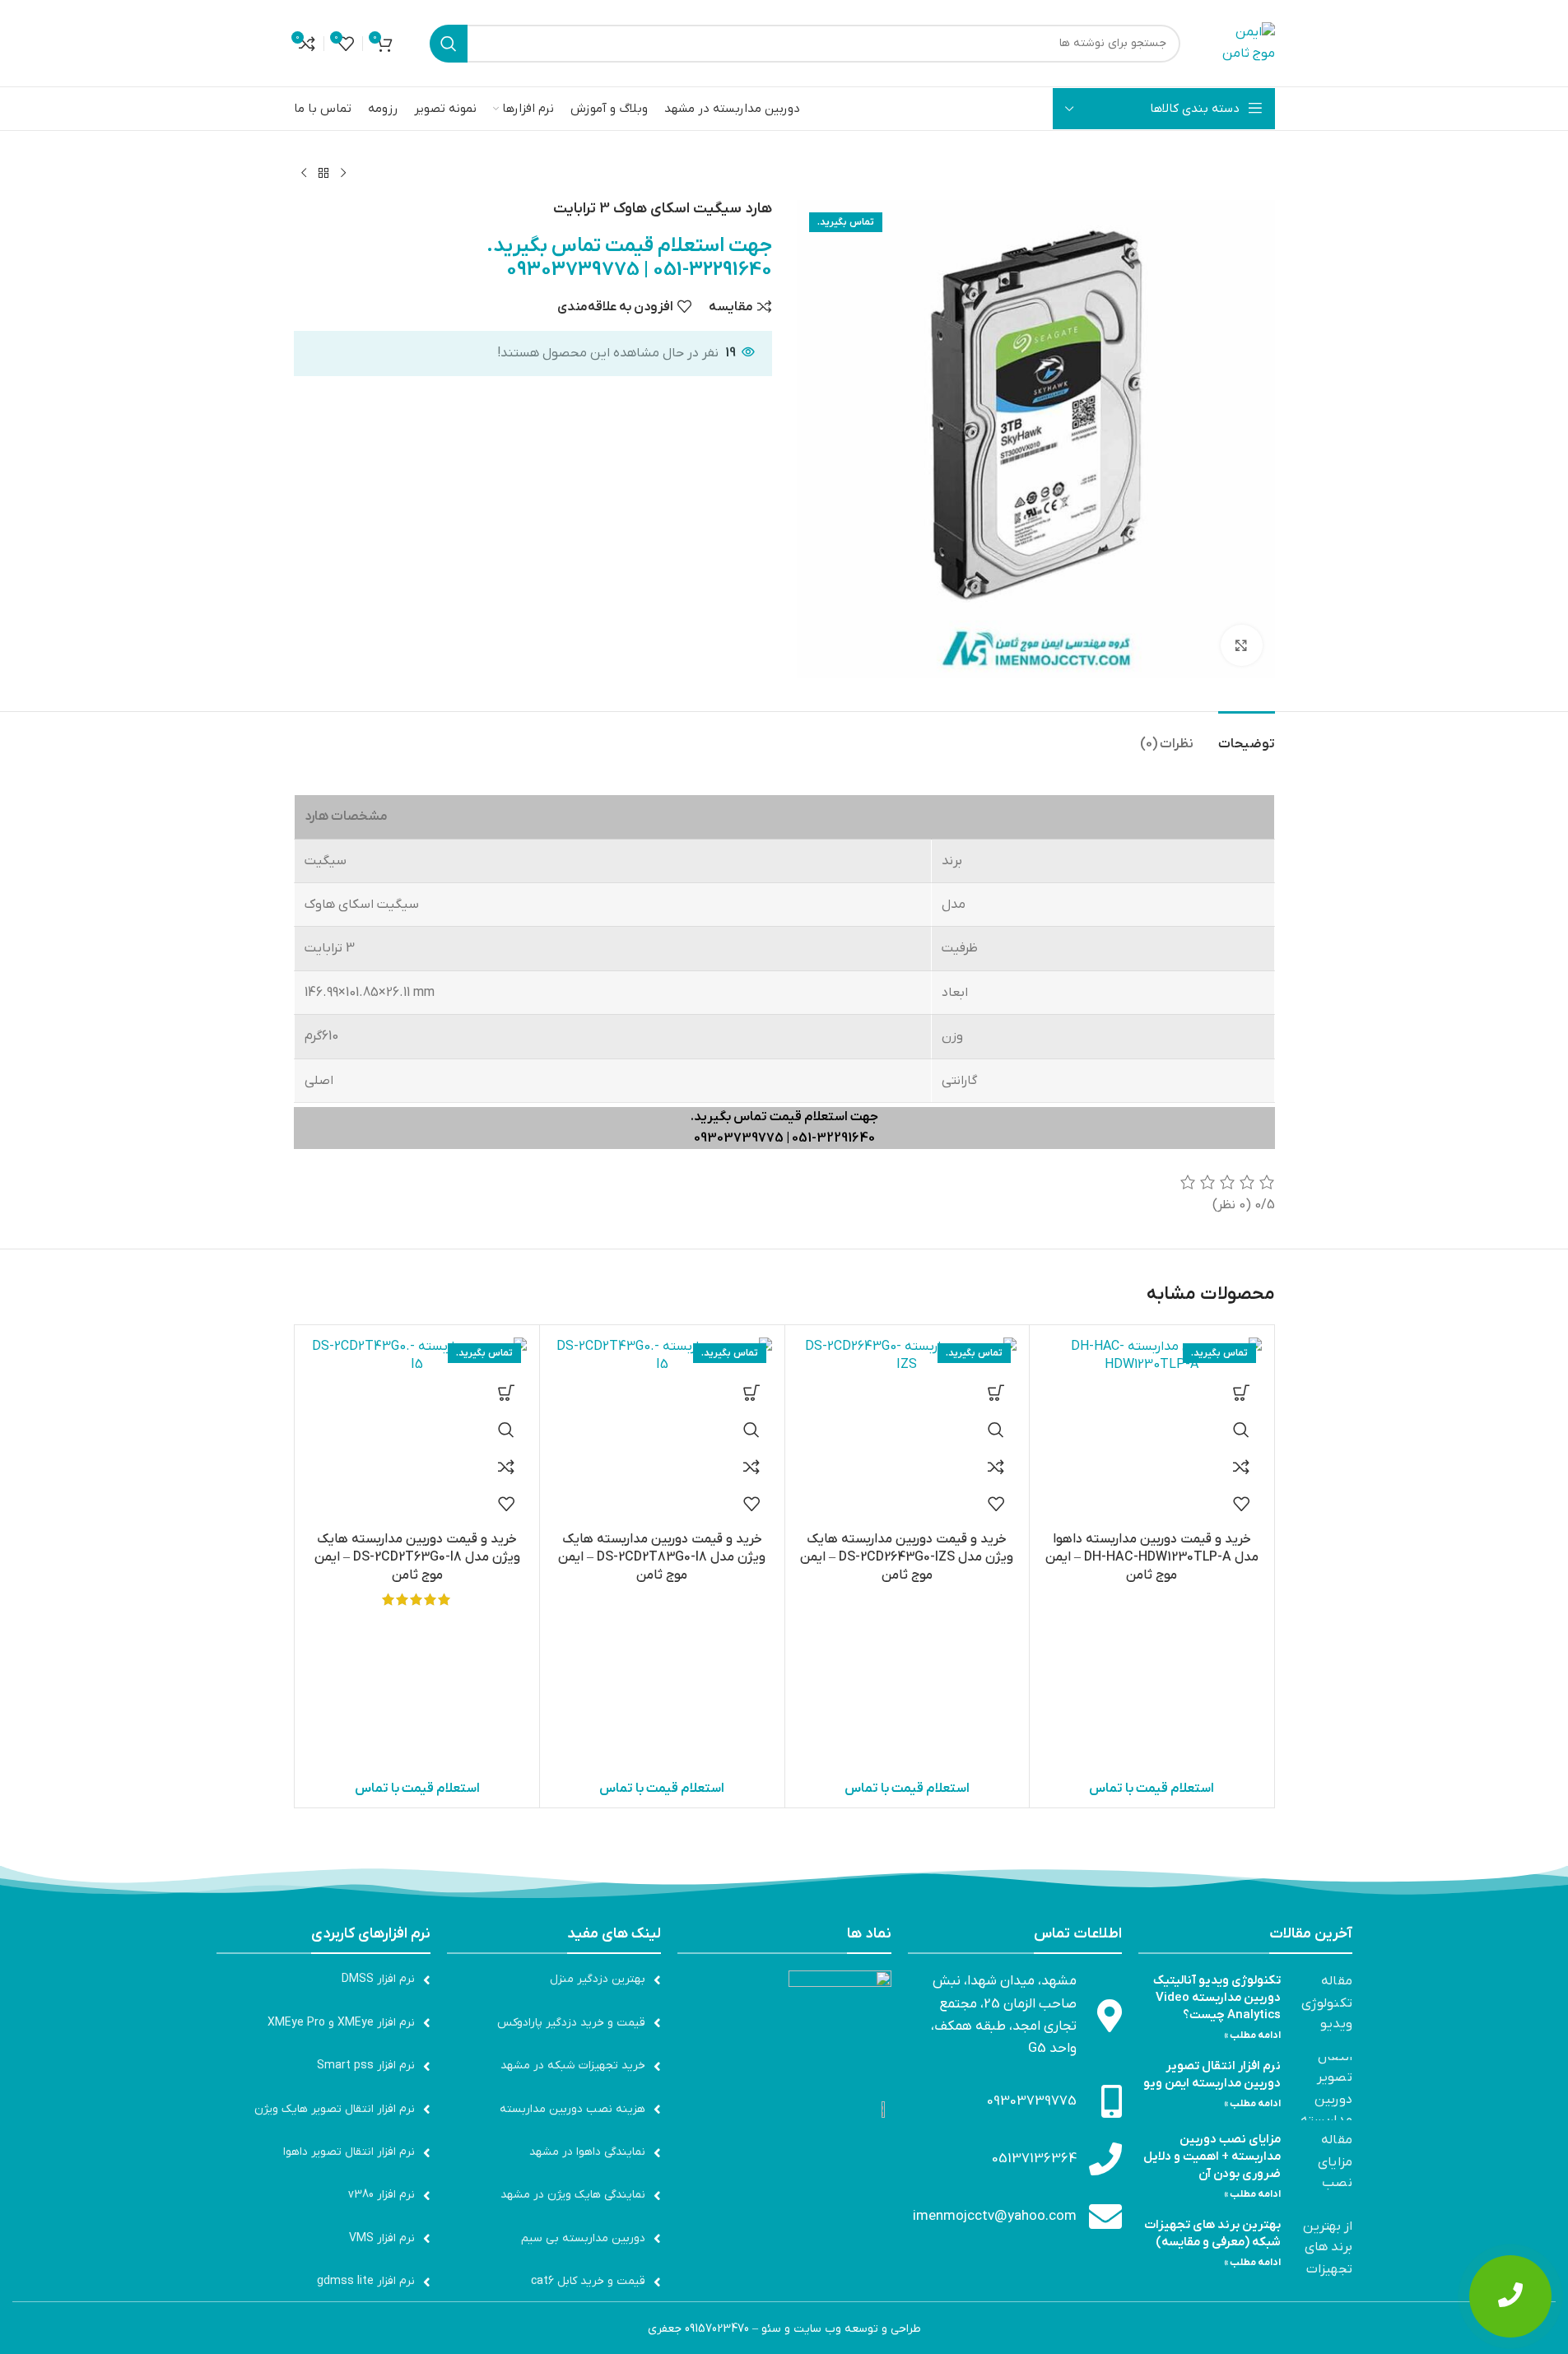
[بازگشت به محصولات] (323, 174)
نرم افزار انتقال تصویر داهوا (349, 2152)
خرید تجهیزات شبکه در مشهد (573, 2066)
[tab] (1247, 736)
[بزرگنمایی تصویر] (1241, 645)
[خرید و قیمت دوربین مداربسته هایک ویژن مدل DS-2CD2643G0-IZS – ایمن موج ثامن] (907, 1356)
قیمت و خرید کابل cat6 (588, 2281)
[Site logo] (1246, 43)
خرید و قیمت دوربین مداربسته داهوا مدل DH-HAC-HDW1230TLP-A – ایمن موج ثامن (1152, 1558)
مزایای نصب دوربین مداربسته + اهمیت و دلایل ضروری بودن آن (1212, 2156)
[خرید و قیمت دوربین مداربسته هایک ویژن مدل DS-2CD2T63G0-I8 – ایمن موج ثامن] (418, 1356)
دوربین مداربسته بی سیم (583, 2238)
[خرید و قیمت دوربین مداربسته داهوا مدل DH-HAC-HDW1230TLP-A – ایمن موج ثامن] (1152, 1356)
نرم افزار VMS (382, 2238)
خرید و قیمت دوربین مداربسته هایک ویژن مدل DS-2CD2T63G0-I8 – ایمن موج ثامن (417, 1558)
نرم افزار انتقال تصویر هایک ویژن (335, 2109)
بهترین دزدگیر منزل (598, 1979)
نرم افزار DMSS (378, 1979)
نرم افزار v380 (382, 2195)
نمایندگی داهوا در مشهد (587, 2152)
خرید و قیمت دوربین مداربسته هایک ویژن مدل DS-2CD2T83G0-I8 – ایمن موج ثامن (662, 1558)
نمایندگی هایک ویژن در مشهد (573, 2195)
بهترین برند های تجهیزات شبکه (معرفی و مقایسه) (1212, 2233)
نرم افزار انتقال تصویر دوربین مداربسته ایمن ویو (1212, 2075)
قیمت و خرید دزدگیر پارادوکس (571, 2023)
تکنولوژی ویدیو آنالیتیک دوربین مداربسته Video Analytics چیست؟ (1217, 1998)
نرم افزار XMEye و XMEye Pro (341, 2023)
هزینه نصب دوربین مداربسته (572, 2109)
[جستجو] (449, 44)
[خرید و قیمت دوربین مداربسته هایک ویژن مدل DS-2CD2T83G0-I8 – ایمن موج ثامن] (662, 1356)
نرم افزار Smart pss (366, 2066)
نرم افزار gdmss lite (366, 2281)
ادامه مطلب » (1252, 2035)
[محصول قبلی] (343, 174)
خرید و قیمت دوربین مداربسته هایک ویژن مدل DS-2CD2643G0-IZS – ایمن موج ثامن (907, 1558)
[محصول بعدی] (304, 174)
